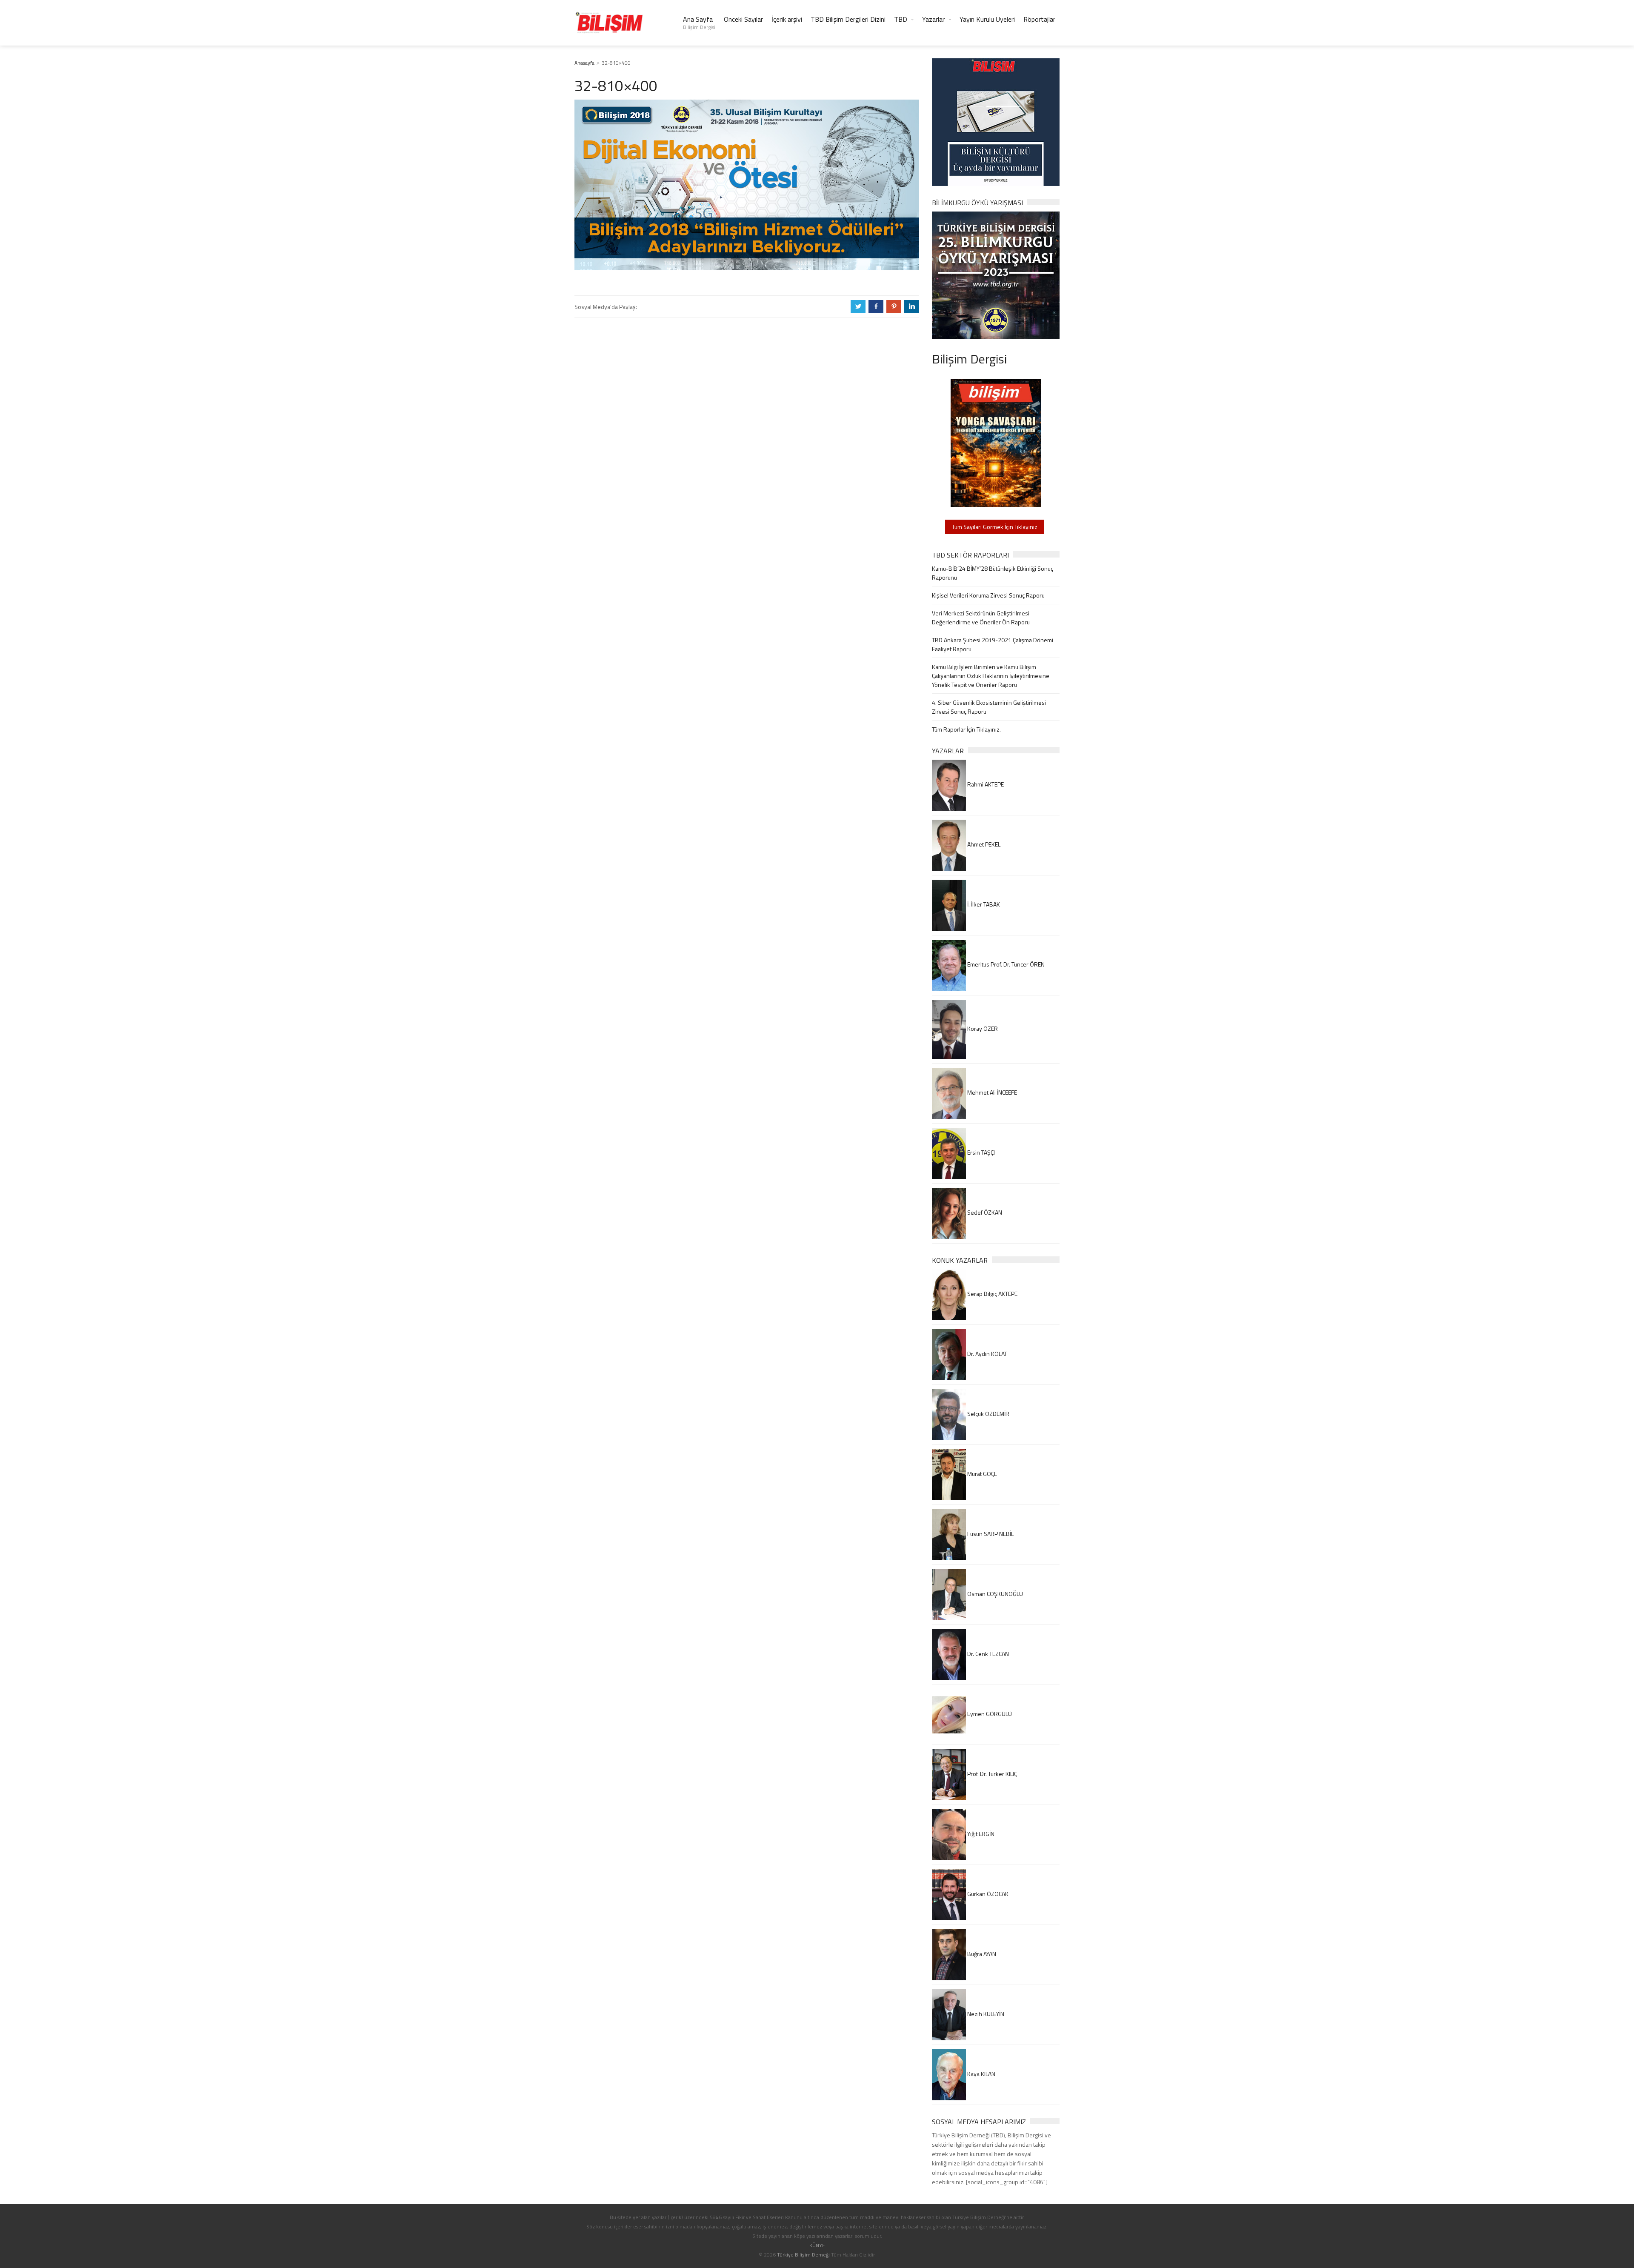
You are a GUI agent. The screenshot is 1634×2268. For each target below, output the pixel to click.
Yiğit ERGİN (980, 1834)
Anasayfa (584, 63)
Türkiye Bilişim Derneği (803, 2255)
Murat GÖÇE (981, 1474)
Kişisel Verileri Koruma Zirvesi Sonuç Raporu (988, 595)
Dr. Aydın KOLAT (987, 1354)
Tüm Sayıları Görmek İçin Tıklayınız (995, 527)
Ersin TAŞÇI (980, 1152)
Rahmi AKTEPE (985, 784)
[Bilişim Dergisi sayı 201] (996, 442)
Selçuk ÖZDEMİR (988, 1414)
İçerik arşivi (787, 19)
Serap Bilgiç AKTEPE (992, 1294)
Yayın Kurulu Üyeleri (987, 19)
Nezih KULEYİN (985, 2014)
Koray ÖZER (982, 1028)
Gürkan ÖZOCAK (987, 1894)
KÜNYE (817, 2245)
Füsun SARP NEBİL (990, 1534)
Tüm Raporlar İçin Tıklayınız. (966, 729)
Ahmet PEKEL (983, 844)
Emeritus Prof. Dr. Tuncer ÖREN (1005, 964)
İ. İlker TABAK (983, 904)
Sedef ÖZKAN (984, 1212)
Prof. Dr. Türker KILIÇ (991, 1774)
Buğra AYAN (981, 1954)
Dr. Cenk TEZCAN (987, 1654)
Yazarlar (933, 19)
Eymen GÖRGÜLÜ (989, 1714)
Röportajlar (1039, 19)
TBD (901, 19)
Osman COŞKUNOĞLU (994, 1594)
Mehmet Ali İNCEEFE (991, 1092)
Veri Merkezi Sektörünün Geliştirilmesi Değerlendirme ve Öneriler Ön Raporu (981, 618)
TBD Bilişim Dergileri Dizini (848, 19)
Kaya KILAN (981, 2074)
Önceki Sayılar (743, 19)
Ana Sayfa (699, 23)
